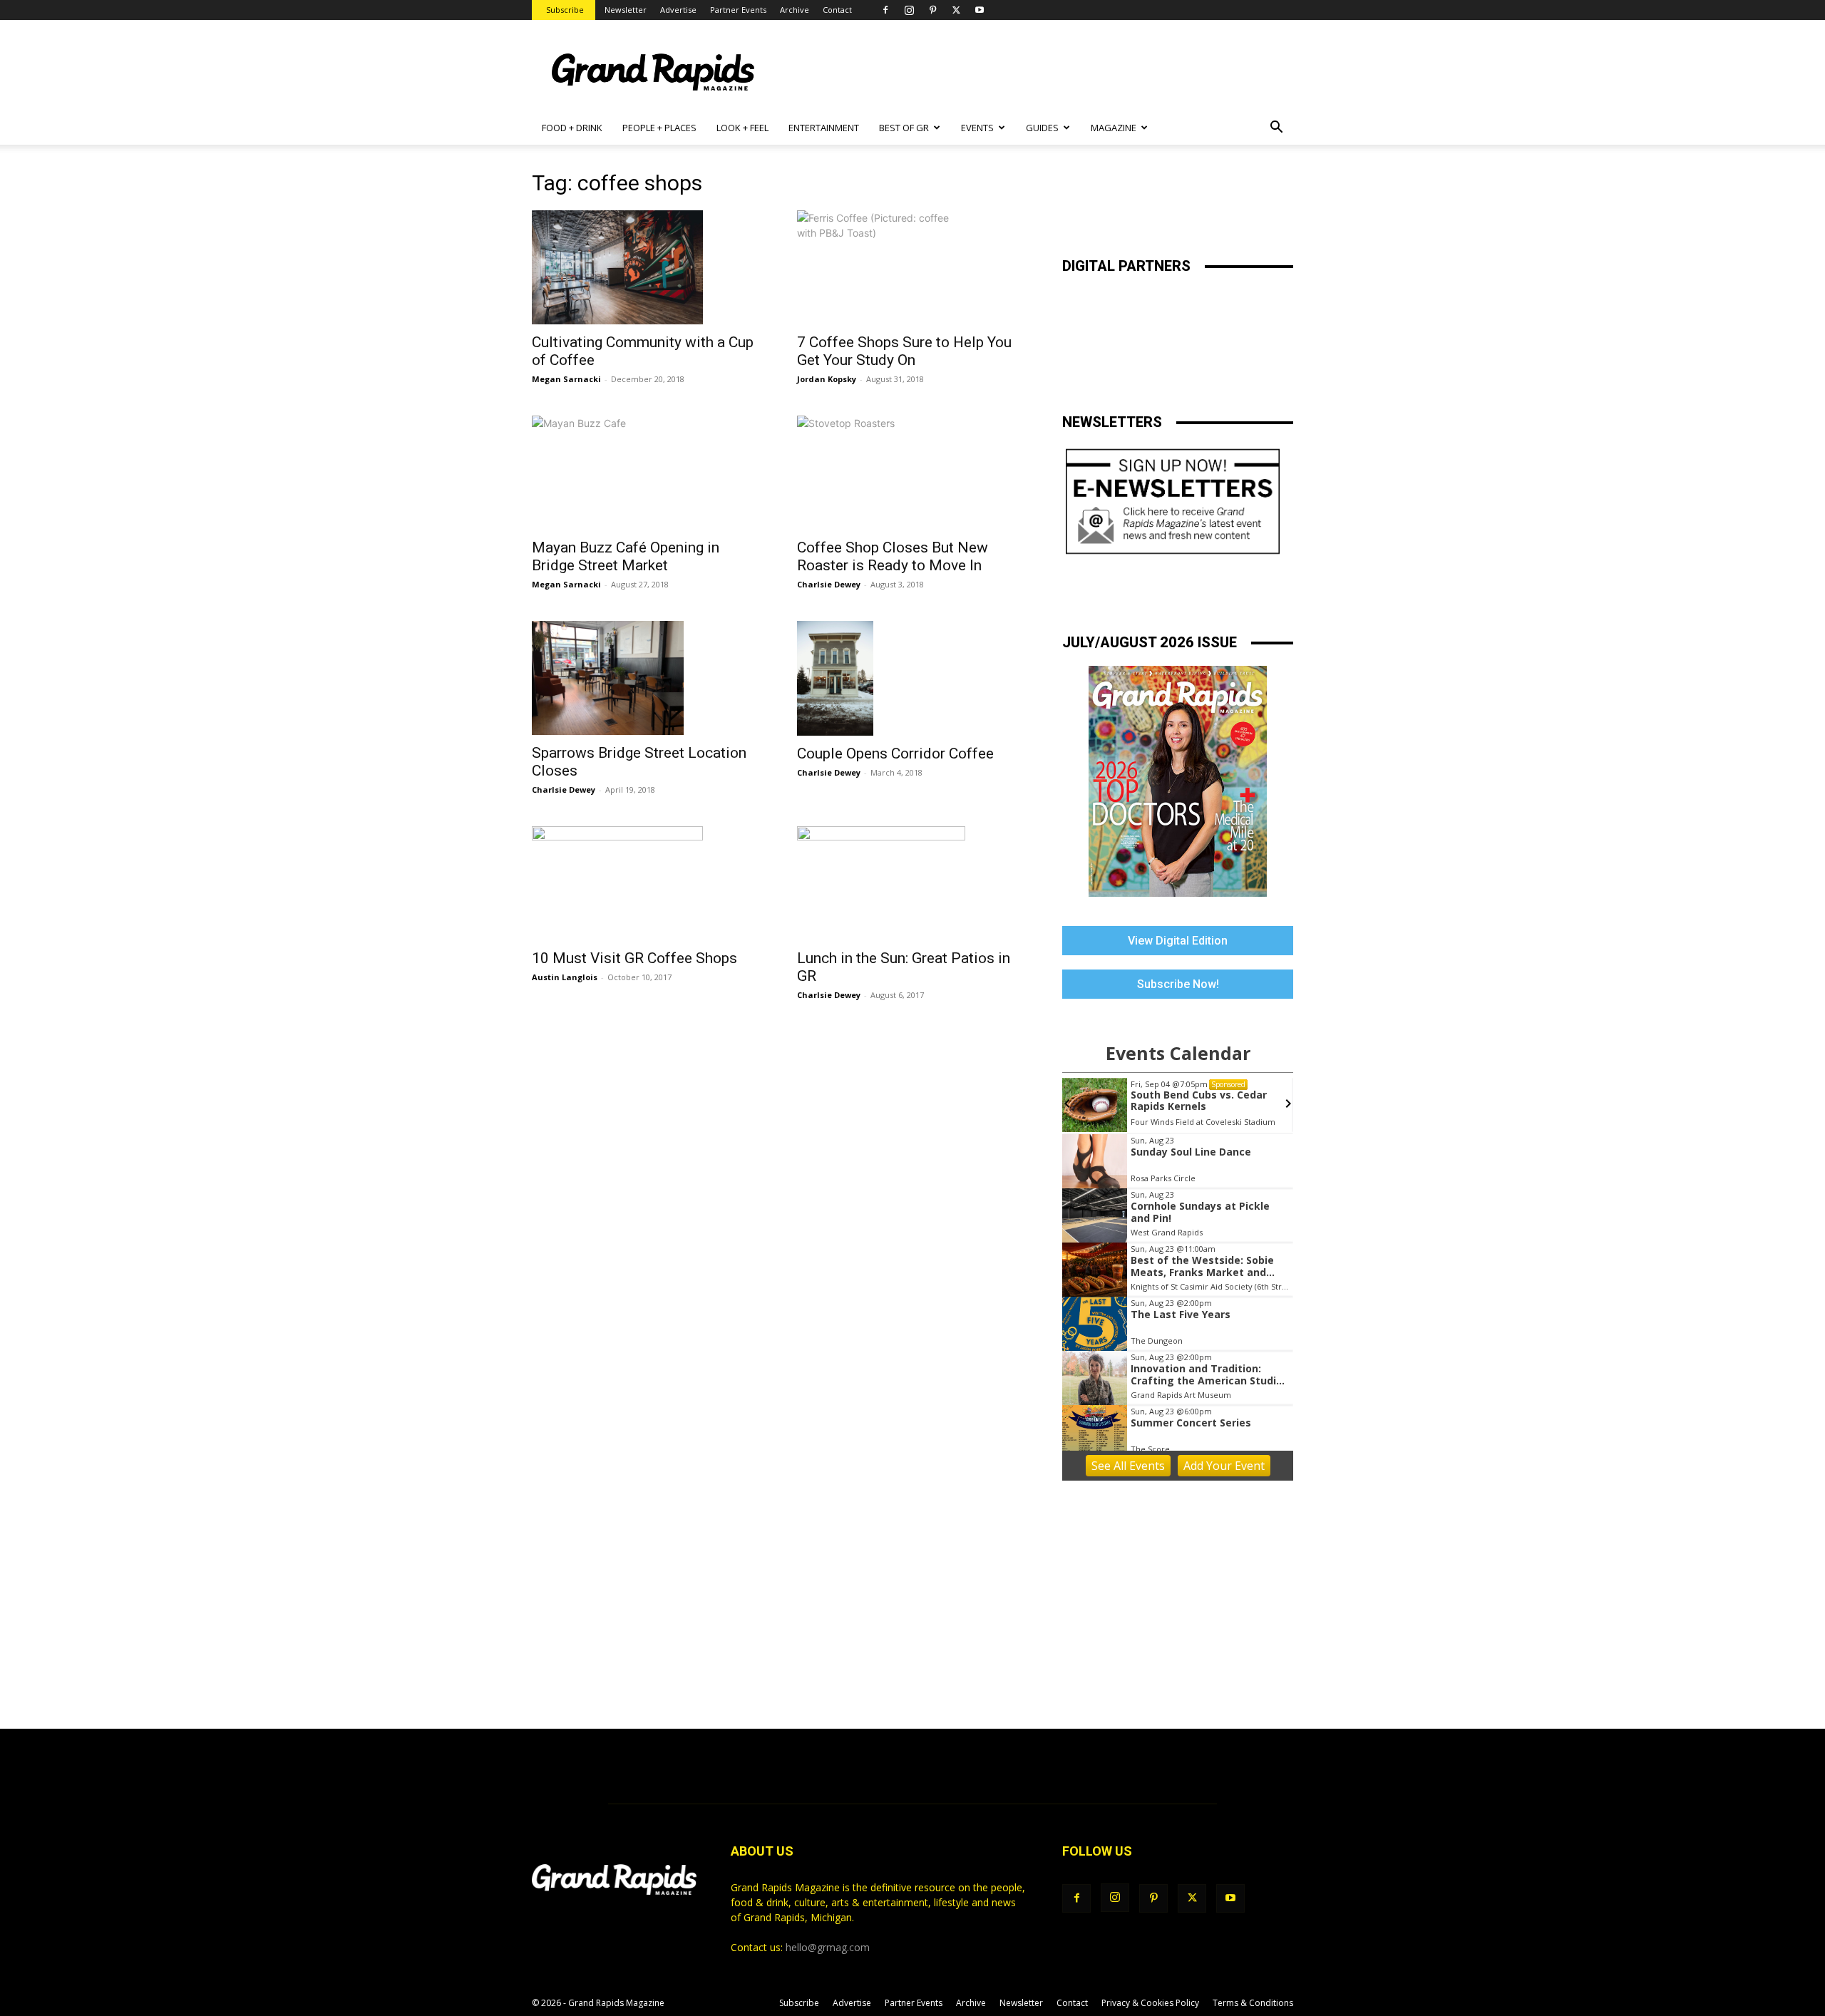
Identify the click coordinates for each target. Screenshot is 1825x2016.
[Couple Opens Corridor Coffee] (912, 678)
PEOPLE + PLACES (659, 128)
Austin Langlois (565, 977)
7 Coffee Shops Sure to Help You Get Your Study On (904, 351)
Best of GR (904, 128)
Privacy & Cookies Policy (1150, 2003)
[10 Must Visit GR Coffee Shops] (647, 883)
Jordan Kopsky (827, 379)
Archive (795, 10)
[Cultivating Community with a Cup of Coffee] (647, 267)
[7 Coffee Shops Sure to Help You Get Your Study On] (912, 267)
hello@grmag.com (828, 1947)
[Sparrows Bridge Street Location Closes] (647, 678)
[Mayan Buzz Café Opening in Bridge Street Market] (647, 473)
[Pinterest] (932, 10)
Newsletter (626, 10)
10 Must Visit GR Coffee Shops (634, 958)
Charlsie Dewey (829, 584)
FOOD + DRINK (572, 128)
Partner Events (738, 10)
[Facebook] (885, 10)
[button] (1276, 129)
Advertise (678, 10)
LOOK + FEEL (742, 128)
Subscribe (565, 10)
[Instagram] (909, 10)
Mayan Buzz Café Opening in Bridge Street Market (626, 556)
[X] (956, 10)
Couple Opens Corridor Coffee (895, 754)
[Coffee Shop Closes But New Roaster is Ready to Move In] (912, 473)
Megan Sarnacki (566, 379)
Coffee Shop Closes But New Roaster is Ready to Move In (893, 556)
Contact (837, 10)
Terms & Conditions (1253, 2003)
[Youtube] (980, 10)
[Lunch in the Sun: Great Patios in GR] (912, 883)
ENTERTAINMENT (824, 128)
